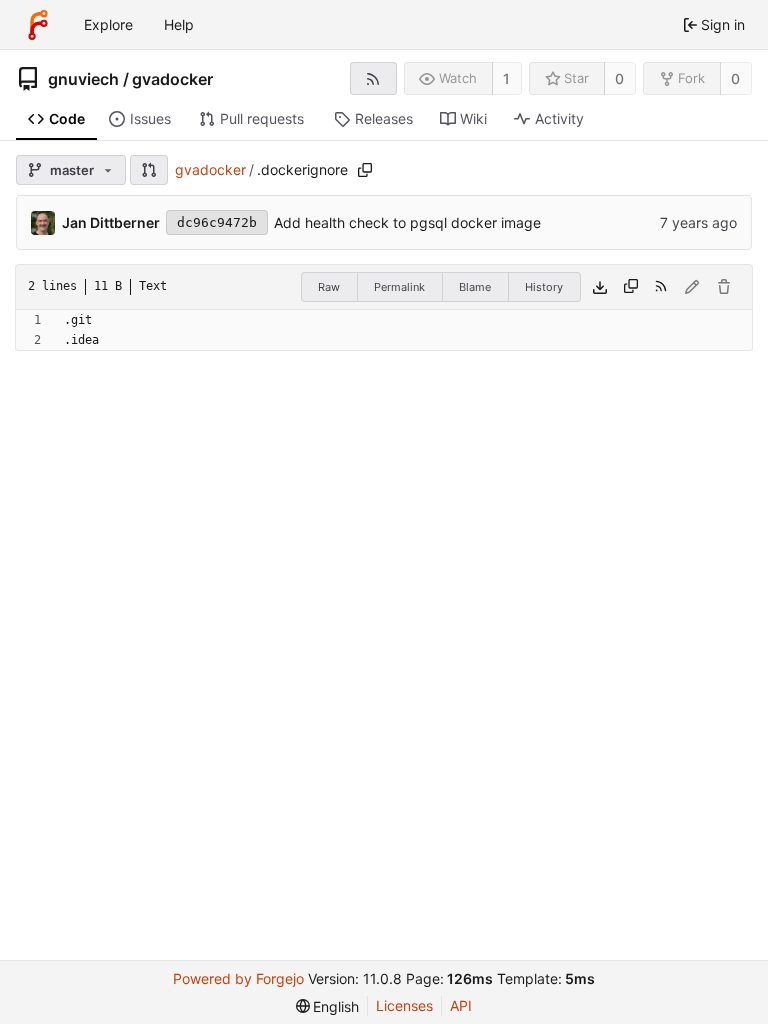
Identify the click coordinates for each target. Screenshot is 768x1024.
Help (179, 24)
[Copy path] (365, 170)
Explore (108, 24)
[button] (149, 170)
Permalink (399, 287)
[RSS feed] (373, 78)
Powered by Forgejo (238, 978)
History (544, 287)
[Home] (38, 25)
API (461, 1005)
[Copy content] (631, 287)
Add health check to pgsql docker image (407, 222)
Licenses (404, 1005)
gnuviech (83, 79)
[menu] (328, 1006)
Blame (475, 287)
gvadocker (172, 79)
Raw (329, 287)
